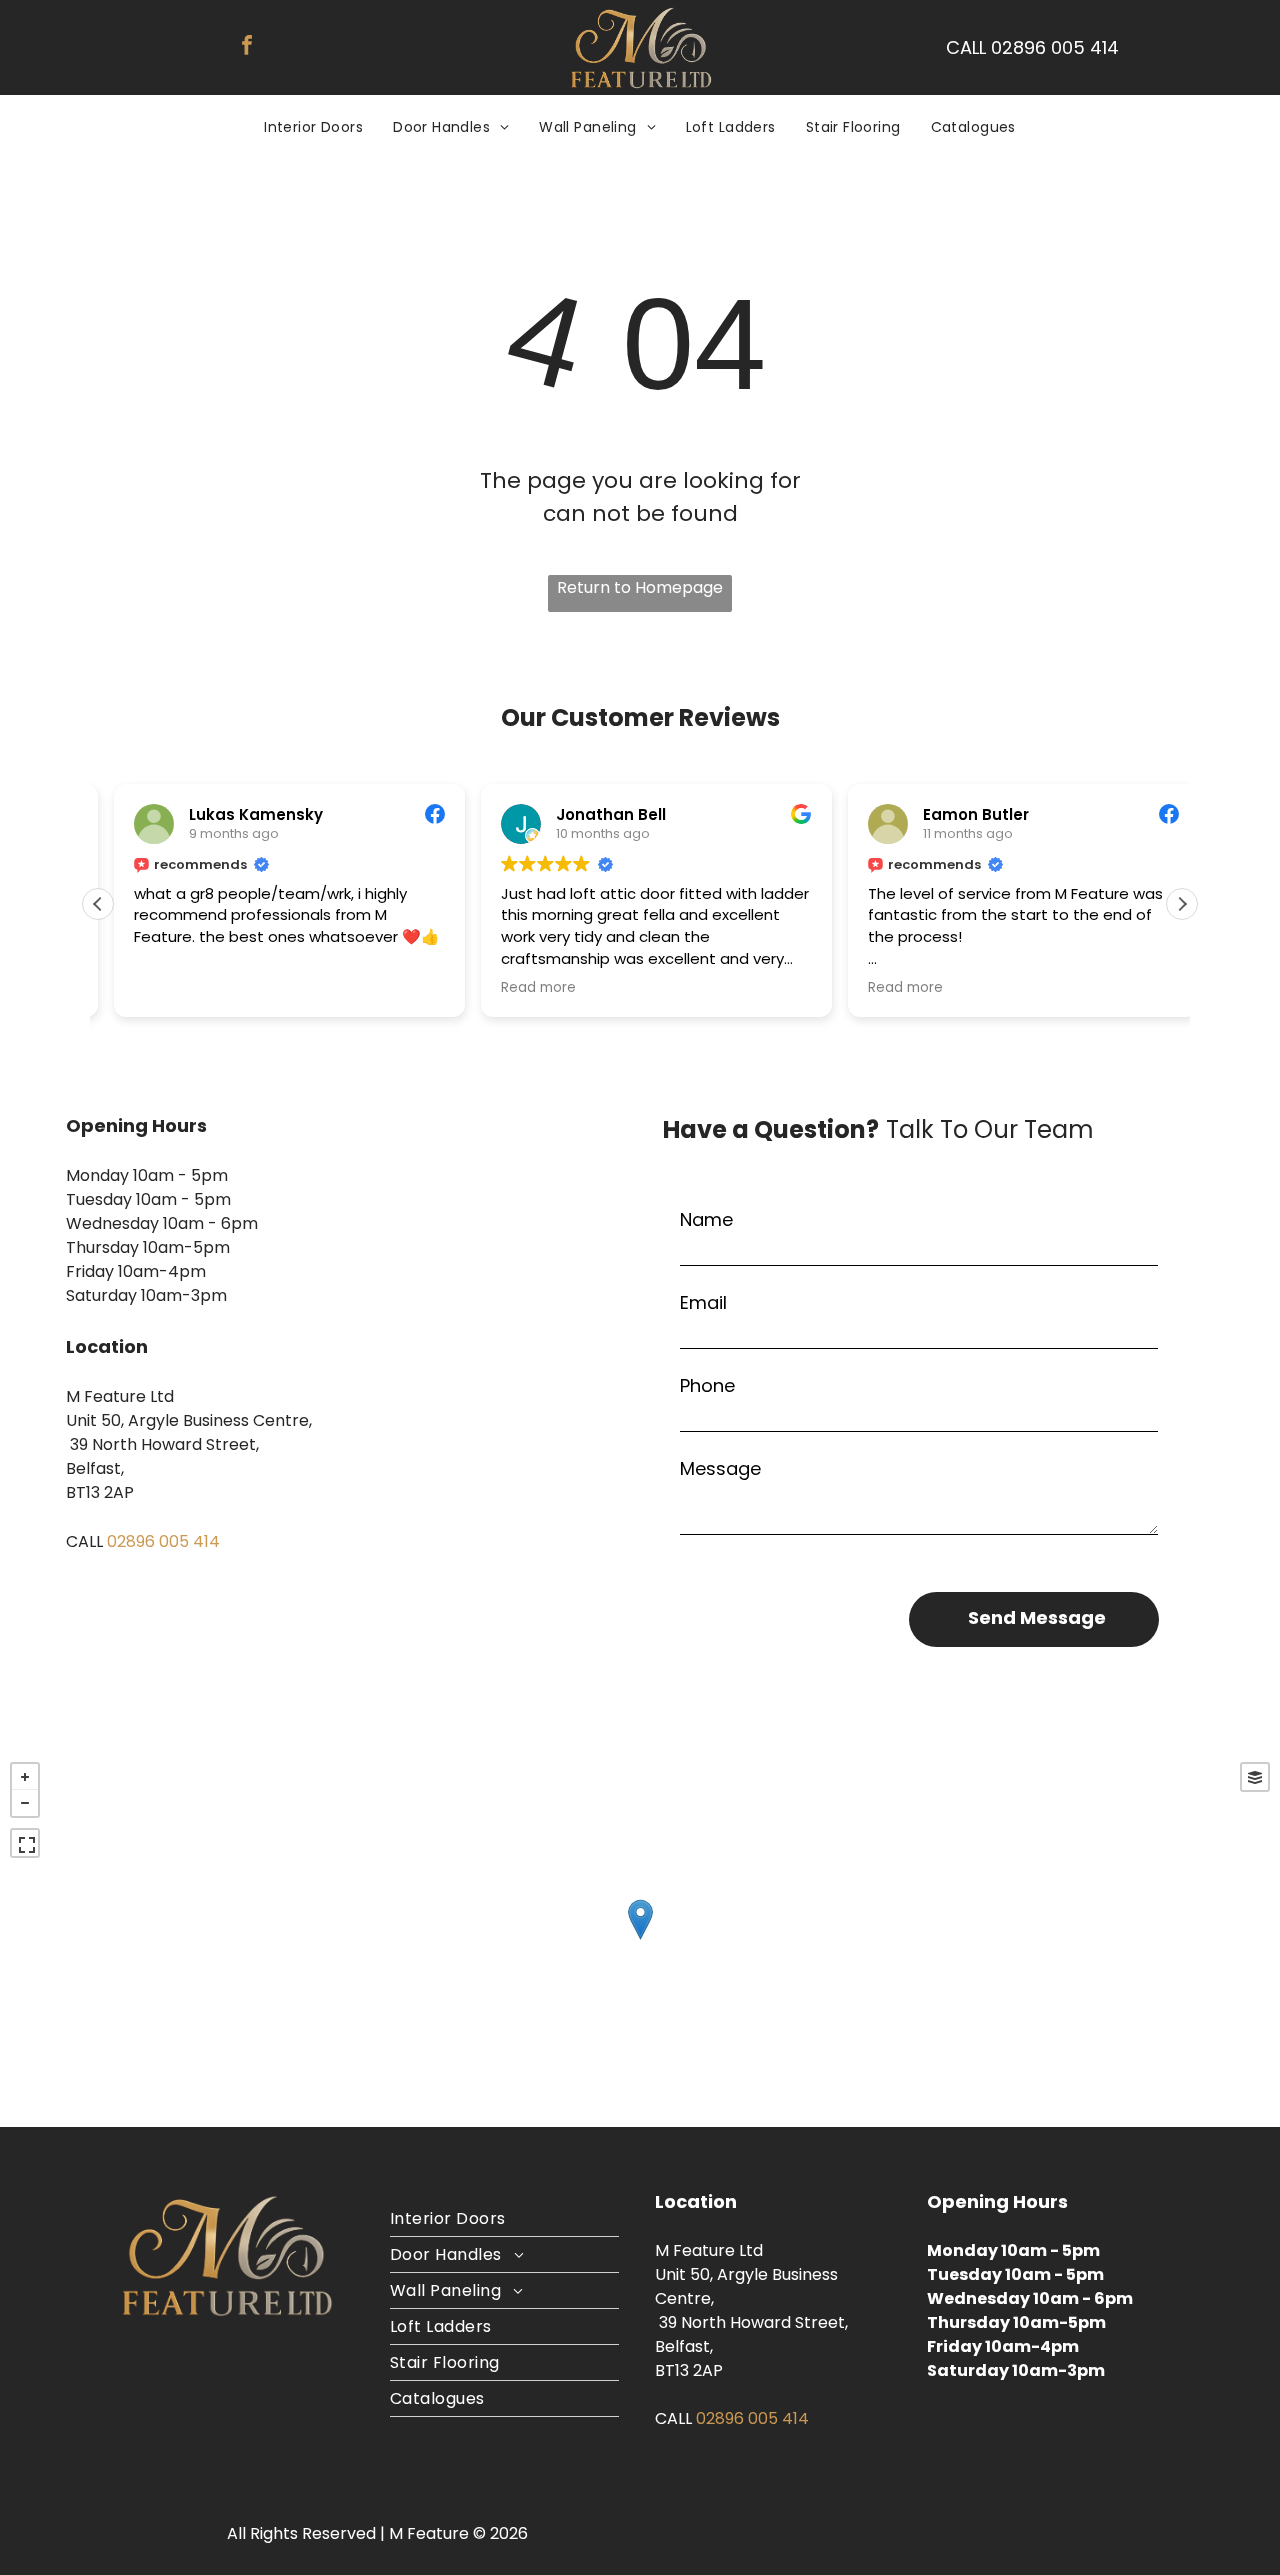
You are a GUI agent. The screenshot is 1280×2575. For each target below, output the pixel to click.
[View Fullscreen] (25, 1843)
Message (720, 1468)
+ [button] (25, 1777)
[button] (1182, 904)
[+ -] (640, 1939)
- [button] (25, 1803)
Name (706, 1219)
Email (703, 1302)
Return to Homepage (640, 587)
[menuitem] (313, 127)
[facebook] (247, 47)
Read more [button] (522, 988)
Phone (707, 1385)
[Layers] (1255, 1777)
